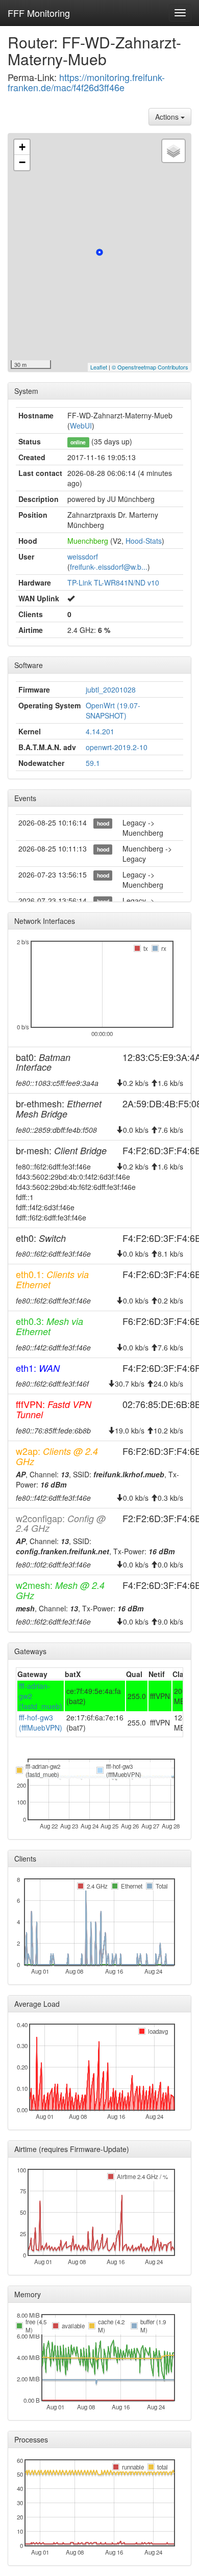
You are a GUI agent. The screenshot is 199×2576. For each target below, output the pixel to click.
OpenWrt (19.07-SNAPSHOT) (113, 710)
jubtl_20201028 (111, 689)
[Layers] (173, 151)
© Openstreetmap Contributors (150, 367)
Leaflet (99, 367)
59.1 (93, 763)
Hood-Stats (144, 541)
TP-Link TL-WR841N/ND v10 (113, 582)
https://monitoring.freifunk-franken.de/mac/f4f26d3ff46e (86, 82)
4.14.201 (100, 731)
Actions (168, 117)
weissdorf (83, 556)
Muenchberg (88, 541)
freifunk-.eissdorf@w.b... (109, 567)
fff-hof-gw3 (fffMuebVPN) (41, 1722)
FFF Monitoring (39, 13)
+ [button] (22, 147)
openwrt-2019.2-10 (117, 747)
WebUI (81, 426)
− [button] (22, 162)
